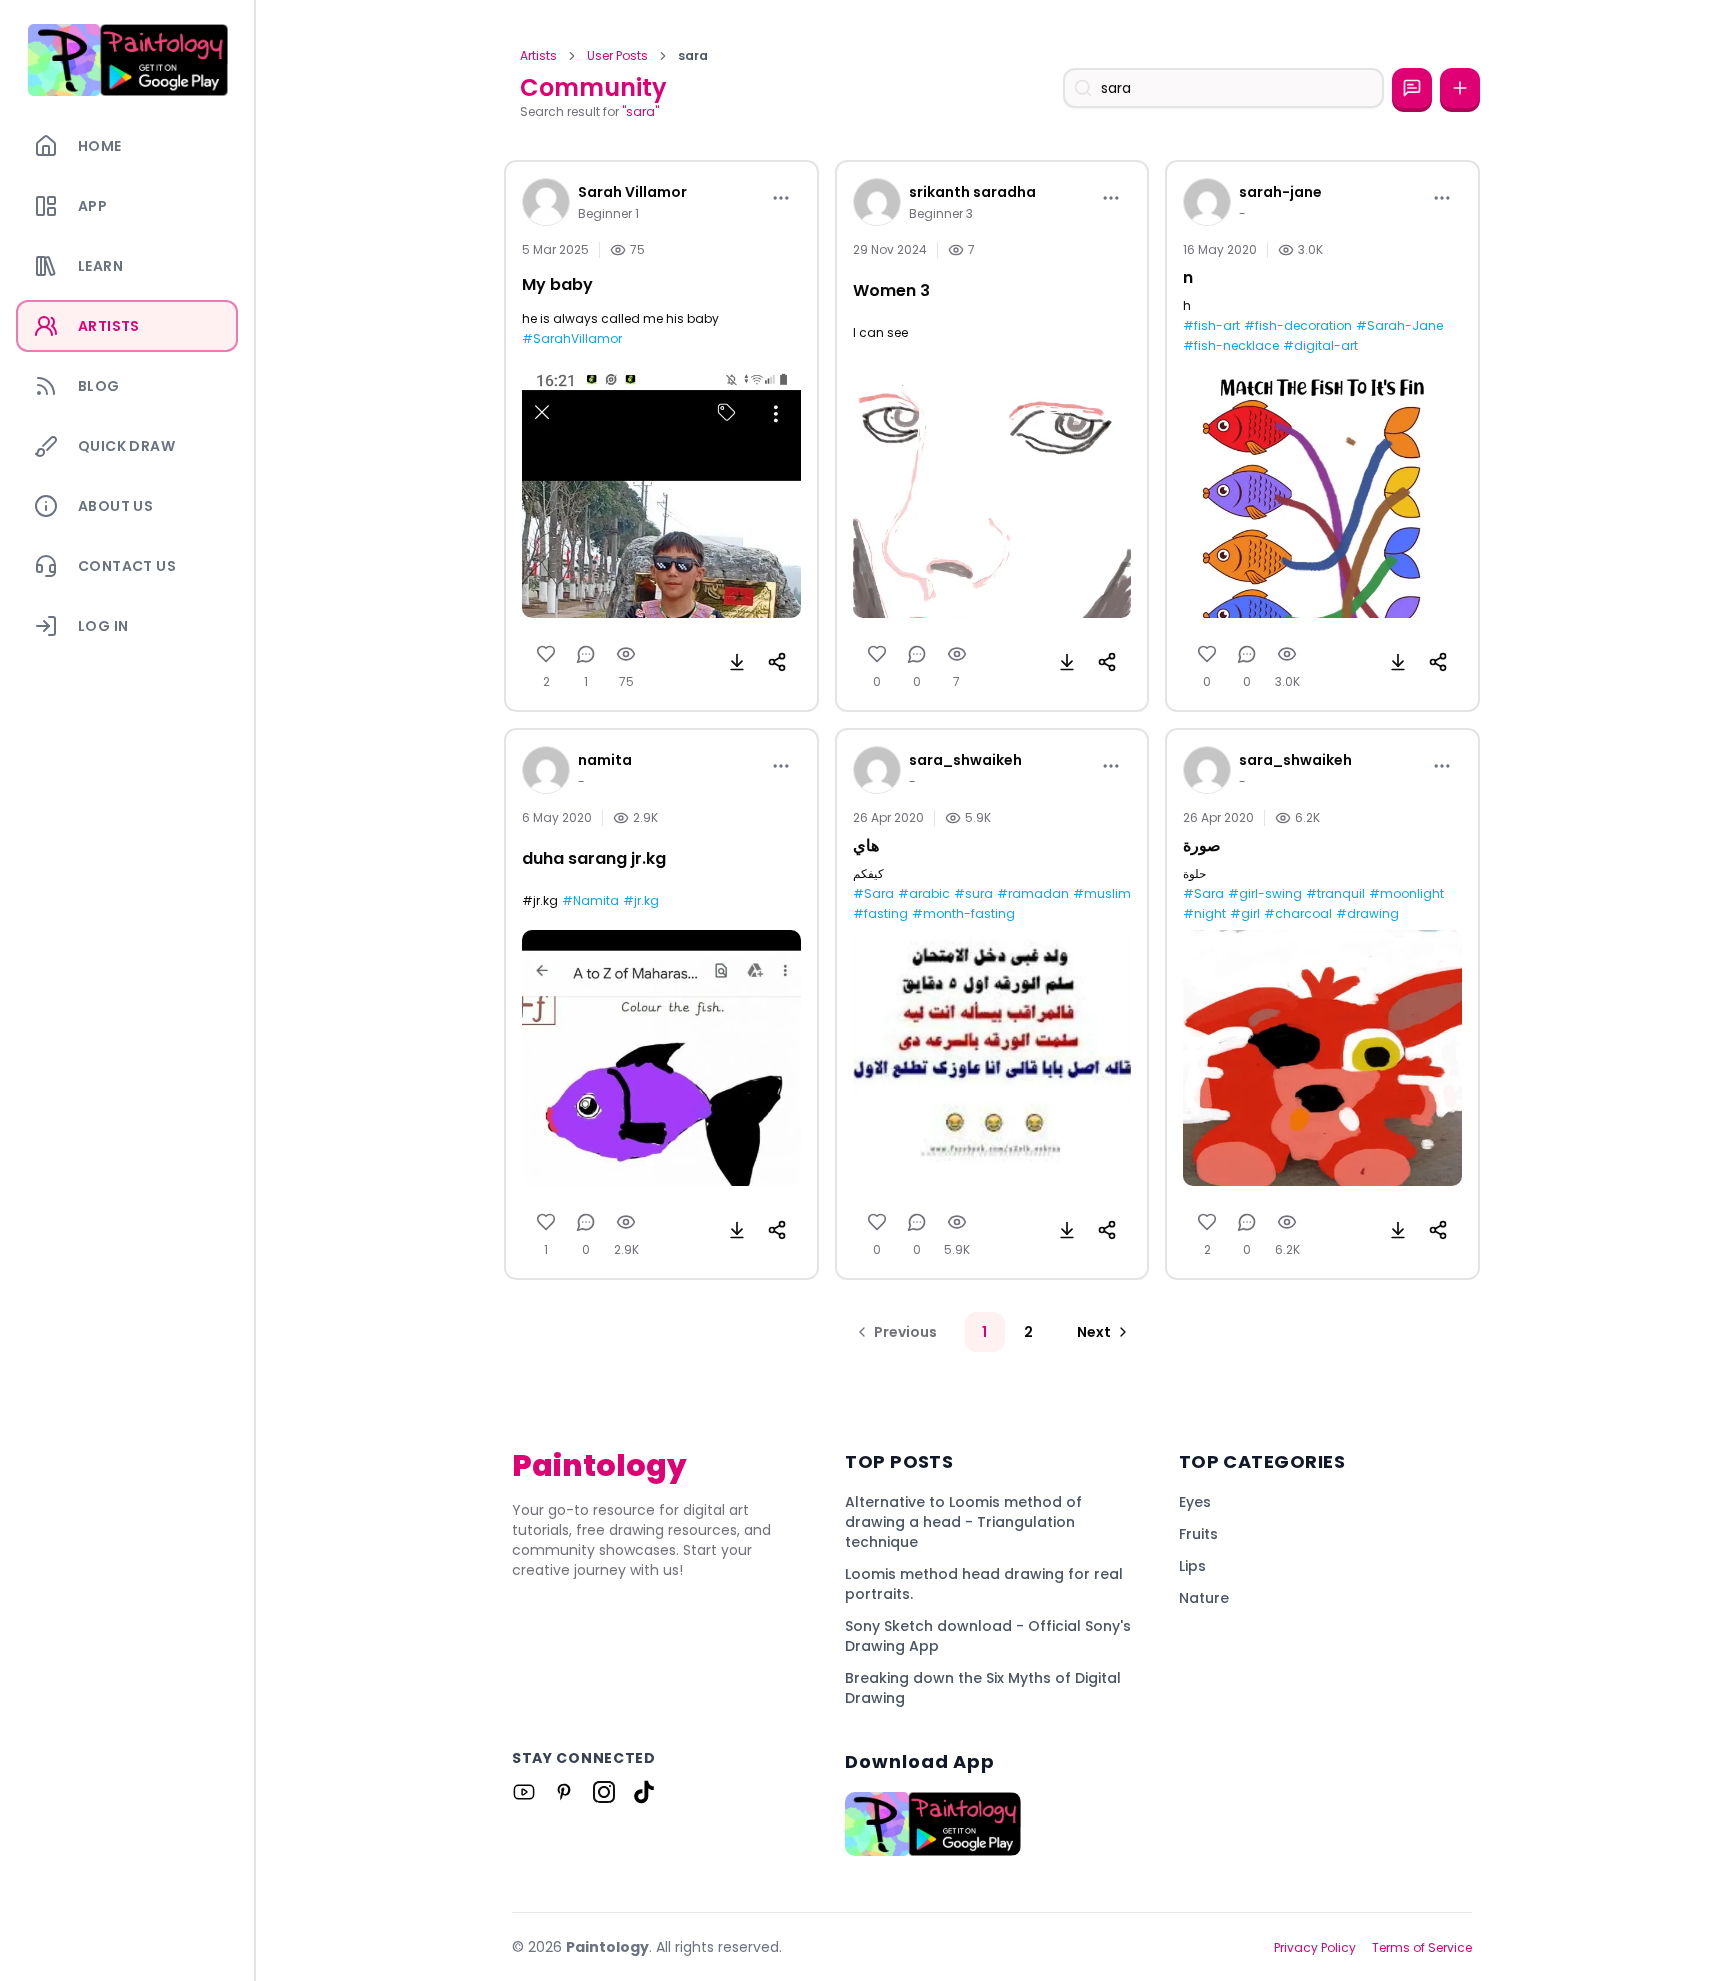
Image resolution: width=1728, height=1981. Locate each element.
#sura (973, 894)
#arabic (924, 894)
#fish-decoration (1298, 326)
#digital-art (1320, 346)
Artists (538, 56)
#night (1204, 914)
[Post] (1460, 88)
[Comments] (586, 654)
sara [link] (693, 56)
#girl (1245, 914)
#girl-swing (1265, 894)
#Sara (873, 894)
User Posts (617, 56)
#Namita (590, 901)
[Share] (777, 662)
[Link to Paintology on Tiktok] (644, 1792)
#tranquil (1335, 894)
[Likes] (546, 654)
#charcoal (1298, 914)
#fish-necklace (1231, 346)
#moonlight (1406, 894)
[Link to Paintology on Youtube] (524, 1792)
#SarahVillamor (572, 339)
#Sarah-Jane (1399, 326)
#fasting (880, 914)
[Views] (626, 654)
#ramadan (1033, 894)
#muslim (1102, 894)
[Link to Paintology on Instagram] (604, 1792)
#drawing (1367, 914)
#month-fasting (963, 914)
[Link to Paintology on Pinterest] (564, 1792)
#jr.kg (641, 901)
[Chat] (1412, 88)
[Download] (737, 662)
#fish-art (1211, 326)
